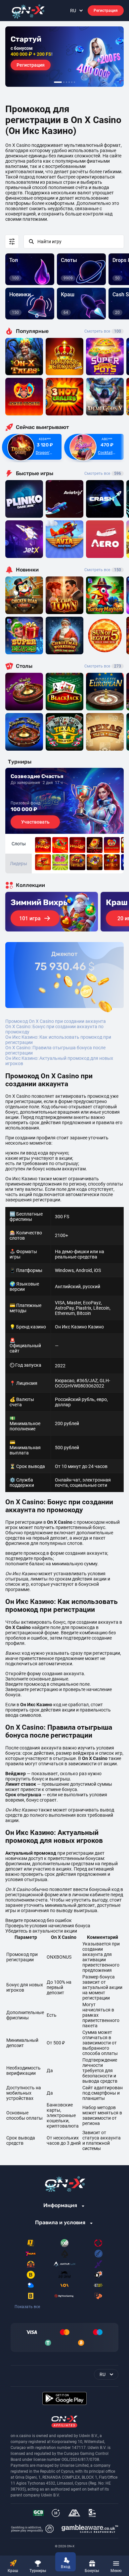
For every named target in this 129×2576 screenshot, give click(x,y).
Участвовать (35, 822)
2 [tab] (64, 82)
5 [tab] (72, 82)
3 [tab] (66, 82)
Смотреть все (103, 331)
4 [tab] (69, 82)
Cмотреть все (103, 473)
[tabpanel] (64, 57)
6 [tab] (74, 82)
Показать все (27, 2307)
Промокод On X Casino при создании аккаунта (56, 1021)
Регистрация (106, 11)
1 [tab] (58, 82)
